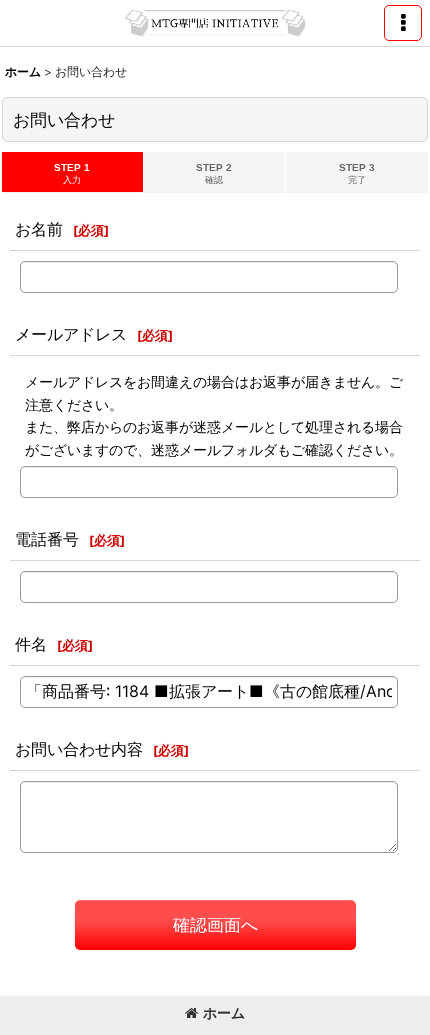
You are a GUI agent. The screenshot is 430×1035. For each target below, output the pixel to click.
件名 (31, 644)
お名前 (39, 229)
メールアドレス (71, 334)
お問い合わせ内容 (79, 749)
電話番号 (47, 539)
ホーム (224, 1012)
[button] (403, 23)
